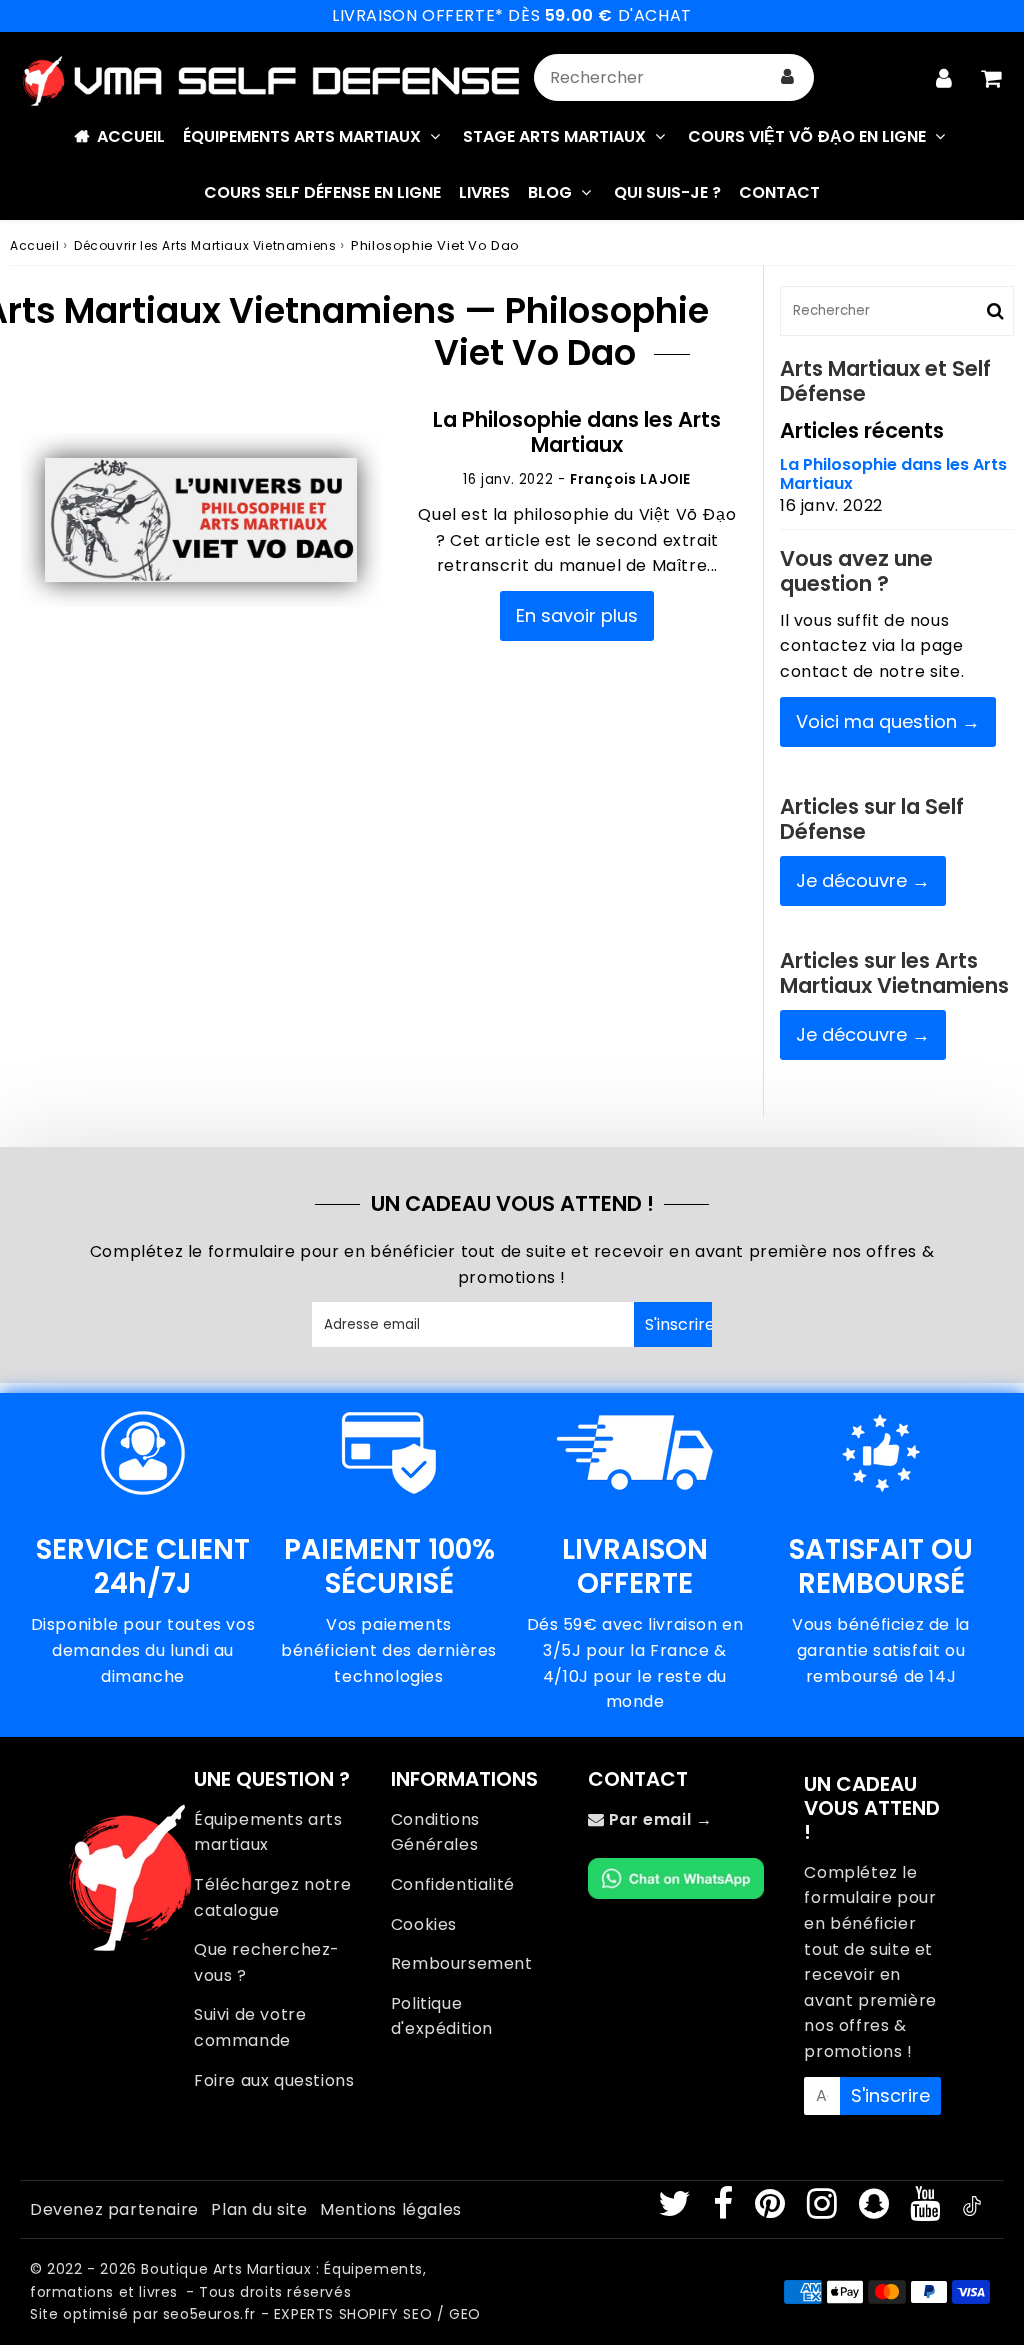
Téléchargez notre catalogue (272, 1897)
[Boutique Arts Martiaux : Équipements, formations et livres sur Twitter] (677, 2210)
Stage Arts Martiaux (554, 136)
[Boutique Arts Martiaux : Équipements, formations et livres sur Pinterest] (772, 2210)
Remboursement (462, 1963)
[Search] (787, 77)
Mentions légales (391, 2209)
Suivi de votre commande (250, 2027)
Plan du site (259, 2209)
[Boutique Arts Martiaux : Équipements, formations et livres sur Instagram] (824, 2210)
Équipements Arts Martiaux (302, 136)
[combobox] (674, 77)
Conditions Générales (435, 1832)
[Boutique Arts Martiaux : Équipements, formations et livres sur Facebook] (725, 2210)
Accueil (131, 136)
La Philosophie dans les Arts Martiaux (577, 432)
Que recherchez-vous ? (267, 1962)
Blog (550, 192)
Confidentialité (453, 1884)
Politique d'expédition (442, 2016)
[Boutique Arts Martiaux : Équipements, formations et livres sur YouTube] (927, 2210)
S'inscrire (678, 1324)
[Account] (943, 78)
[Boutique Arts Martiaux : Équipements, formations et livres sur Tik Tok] (972, 2210)
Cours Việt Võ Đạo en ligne (807, 136)
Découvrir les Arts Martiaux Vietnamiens (205, 245)
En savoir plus (577, 615)
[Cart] (990, 78)
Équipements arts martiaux (268, 1832)
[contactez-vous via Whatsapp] (676, 1893)
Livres (484, 192)
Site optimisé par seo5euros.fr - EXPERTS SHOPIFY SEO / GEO (255, 2314)
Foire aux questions (274, 2080)
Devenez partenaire (114, 2209)
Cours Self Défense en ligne (322, 192)
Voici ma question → (888, 721)
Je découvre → (863, 880)
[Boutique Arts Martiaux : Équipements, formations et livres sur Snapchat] (876, 2210)
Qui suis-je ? (667, 192)
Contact (779, 192)
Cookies (424, 1924)
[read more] (201, 520)
